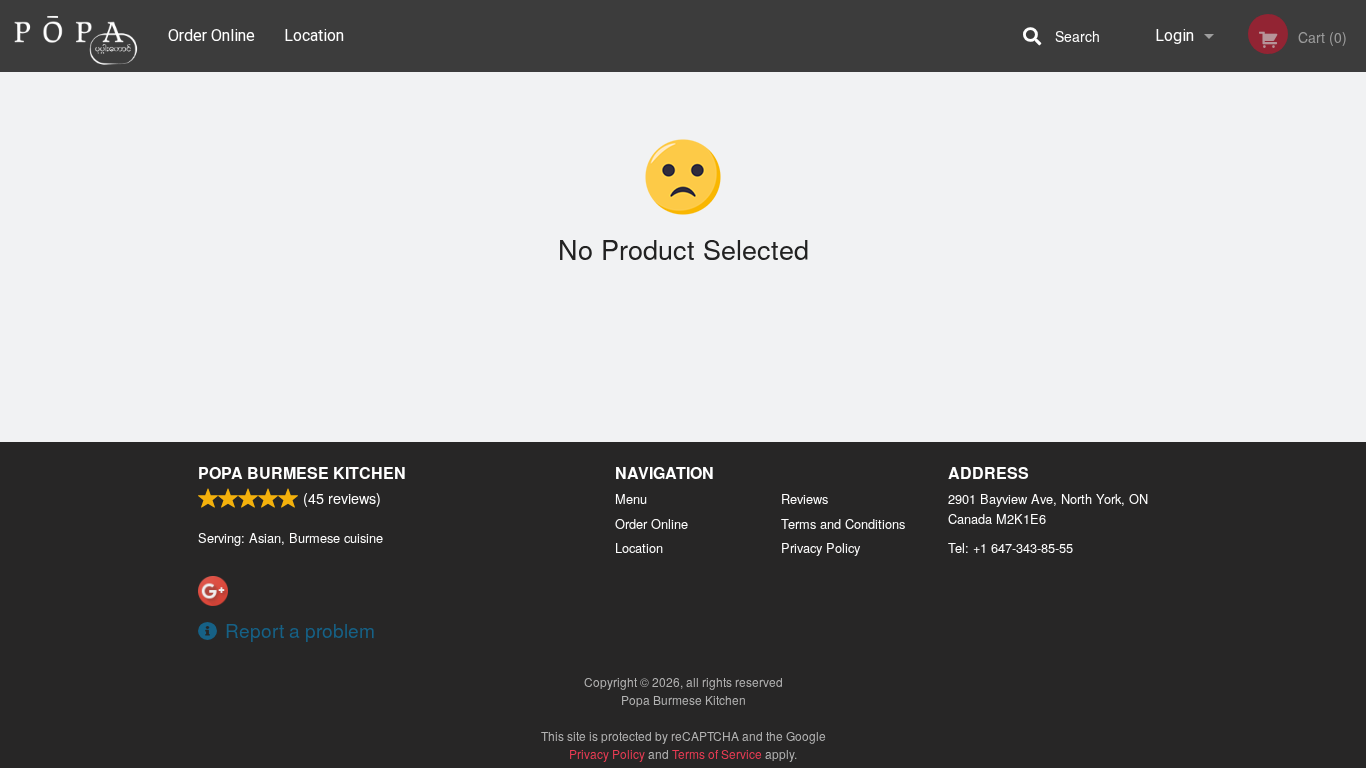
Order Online (211, 35)
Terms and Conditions (843, 523)
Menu (631, 498)
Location (314, 35)
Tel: (1010, 547)
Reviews (804, 498)
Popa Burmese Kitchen (302, 472)
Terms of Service (717, 753)
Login (1174, 35)
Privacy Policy (820, 547)
